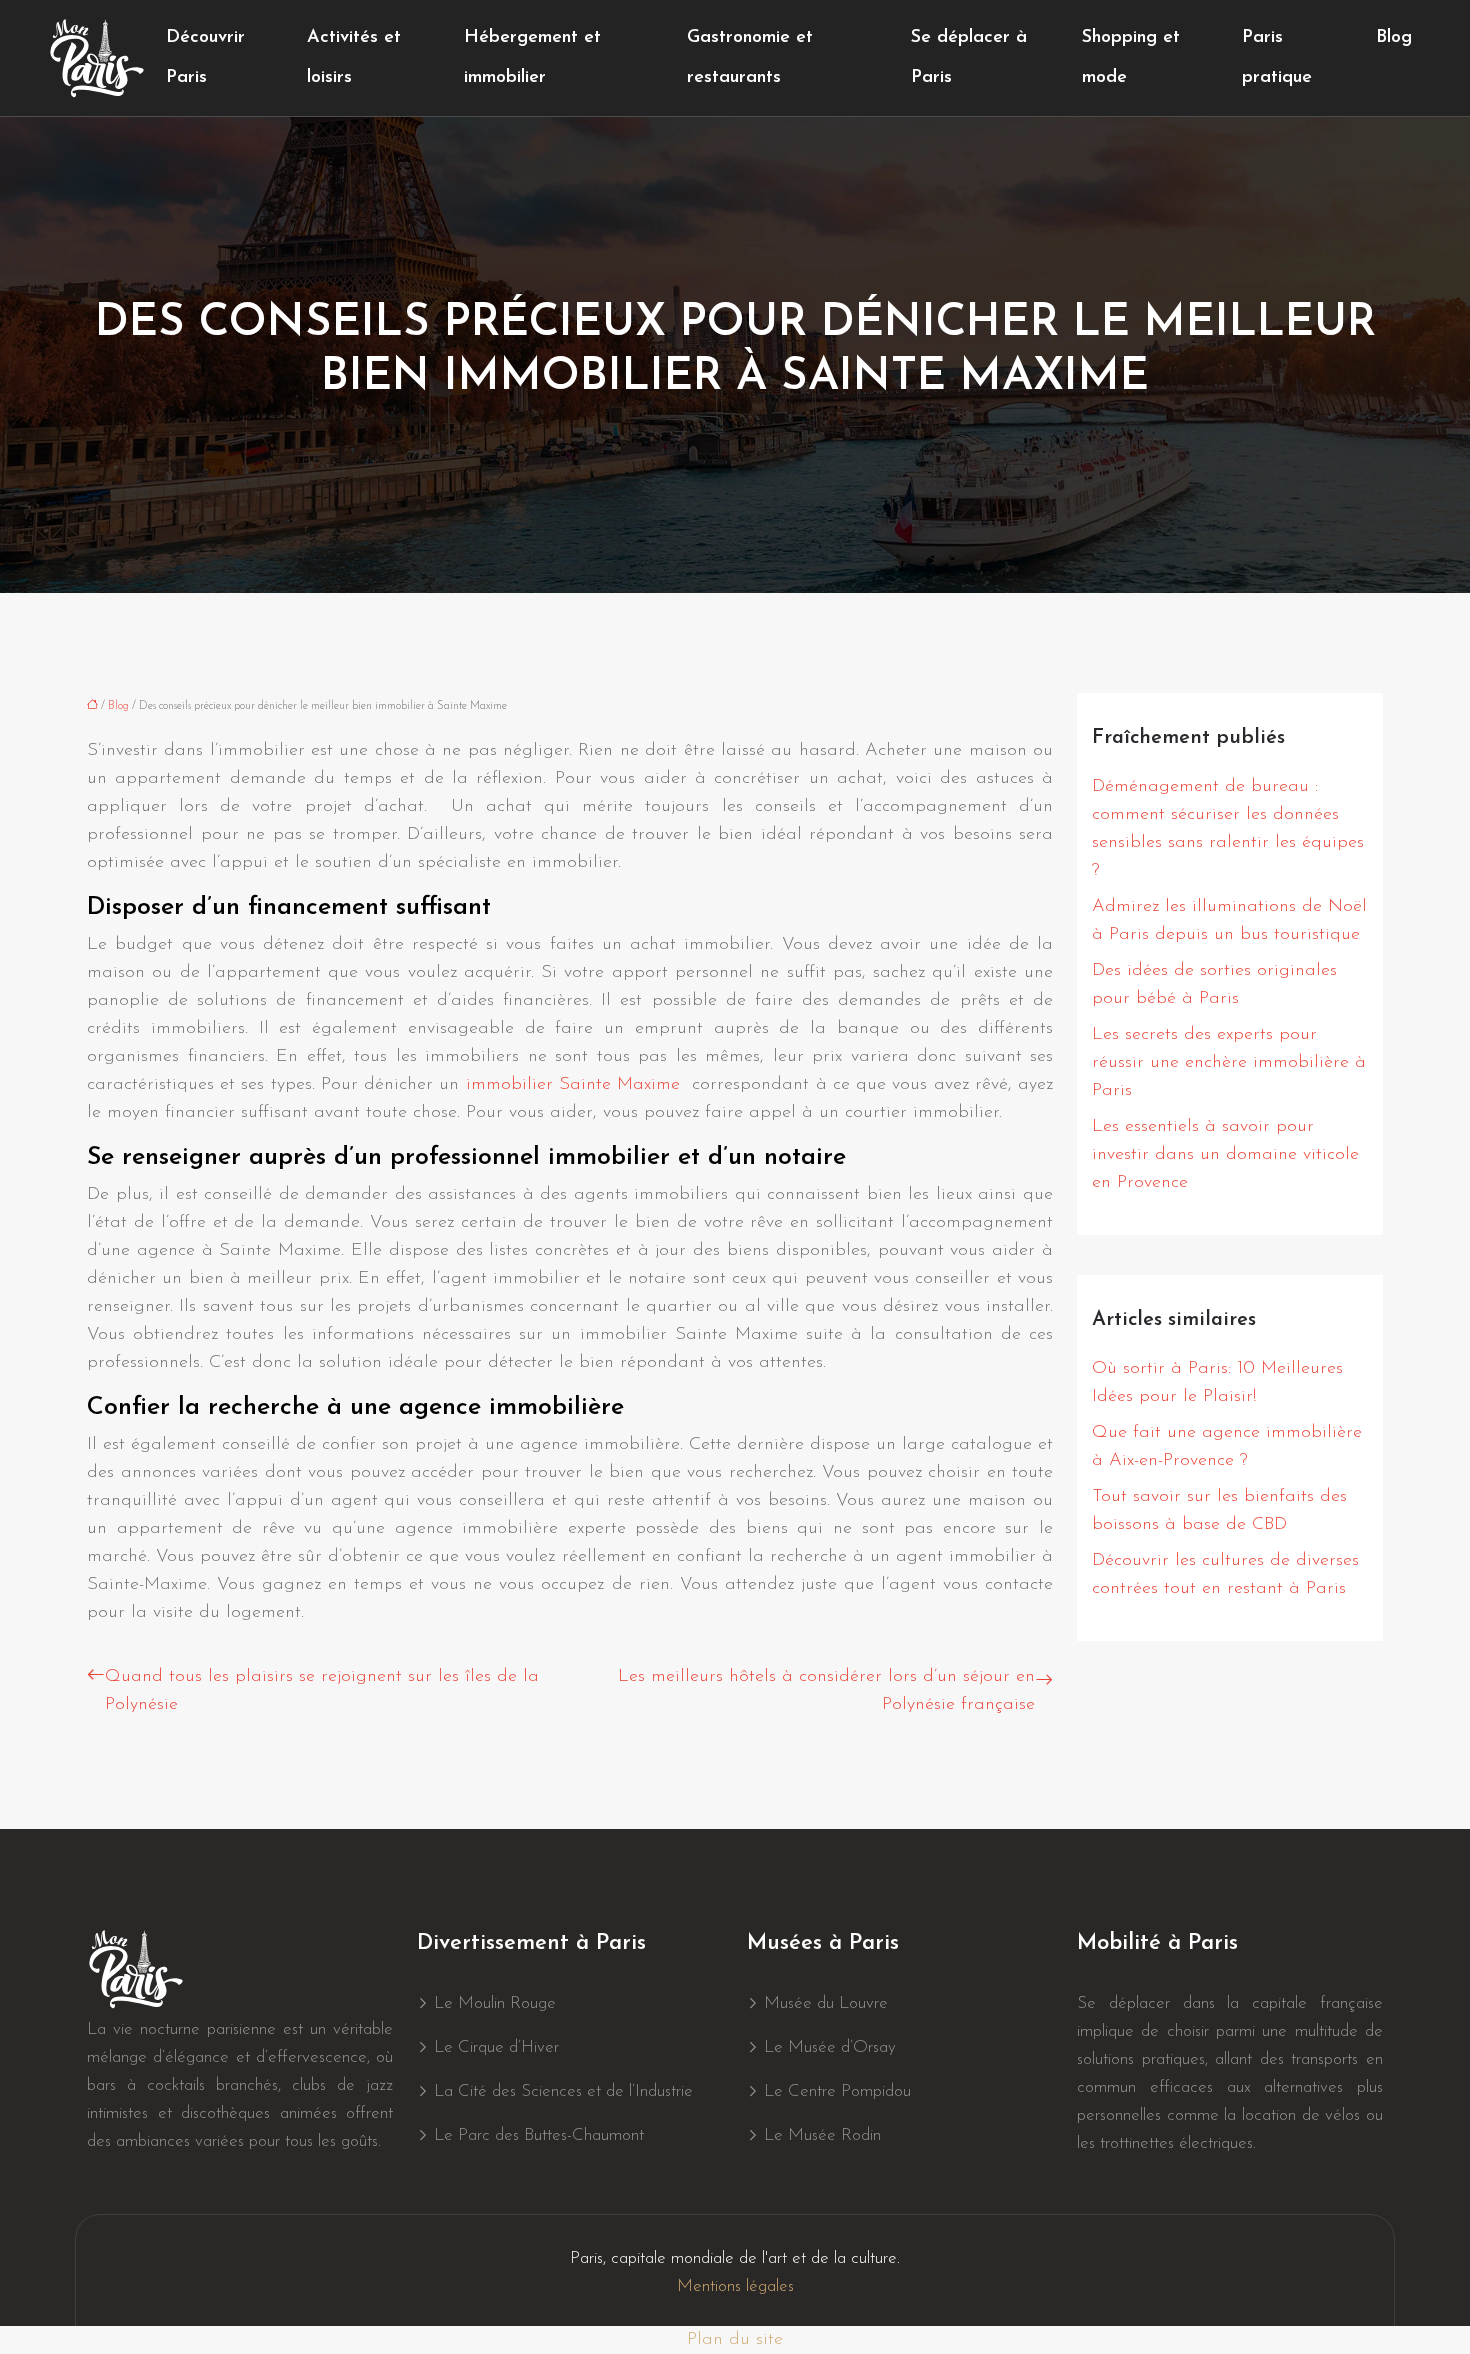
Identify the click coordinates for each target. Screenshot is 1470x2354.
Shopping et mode (1131, 58)
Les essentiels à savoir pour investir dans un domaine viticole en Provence (1225, 1155)
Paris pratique (1277, 58)
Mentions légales (735, 2286)
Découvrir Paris (205, 58)
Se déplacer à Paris (969, 58)
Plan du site (735, 2340)
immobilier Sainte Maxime (573, 1085)
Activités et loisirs (354, 58)
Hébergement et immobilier (532, 58)
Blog (1394, 38)
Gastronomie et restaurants (750, 58)
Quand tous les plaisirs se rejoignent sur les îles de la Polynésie (322, 1691)
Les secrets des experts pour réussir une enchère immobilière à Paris (1229, 1063)
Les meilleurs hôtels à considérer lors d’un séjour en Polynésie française (826, 1691)
